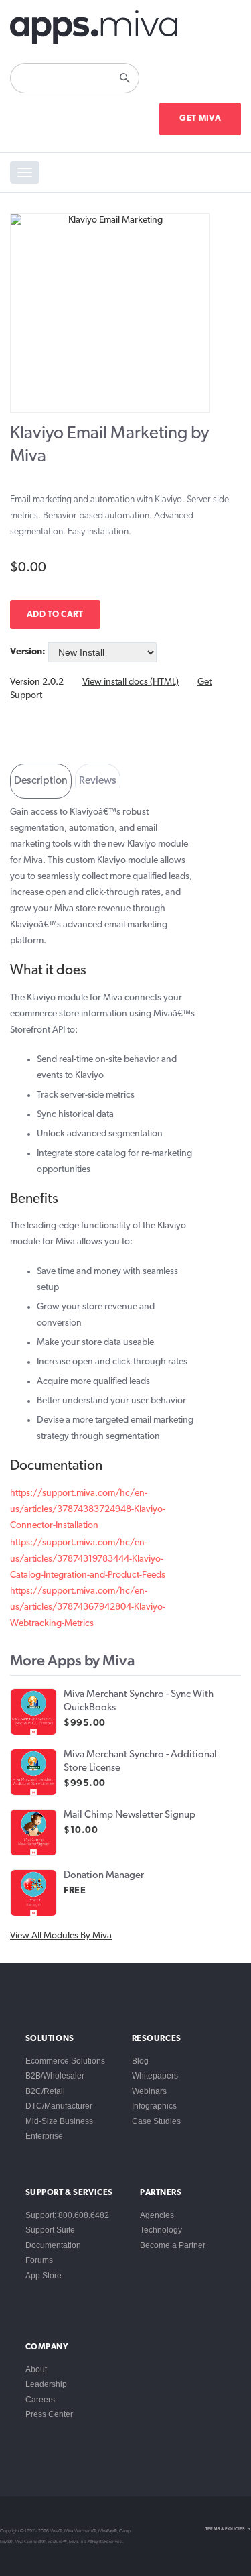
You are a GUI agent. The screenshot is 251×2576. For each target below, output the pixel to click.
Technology (161, 2230)
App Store (44, 2276)
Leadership (46, 2384)
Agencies (157, 2215)
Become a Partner (173, 2245)
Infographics (154, 2106)
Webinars (149, 2091)
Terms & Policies (225, 2529)
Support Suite (50, 2230)
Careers (40, 2400)
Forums (39, 2260)
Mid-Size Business (59, 2121)
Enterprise (44, 2136)
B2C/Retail (45, 2091)
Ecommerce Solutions (65, 2061)
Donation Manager (104, 1876)
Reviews (98, 781)
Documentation (53, 2245)
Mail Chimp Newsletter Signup (130, 1815)
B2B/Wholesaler (55, 2076)
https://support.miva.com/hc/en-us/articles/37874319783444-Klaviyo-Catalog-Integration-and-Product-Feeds (88, 1559)
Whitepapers (155, 2076)
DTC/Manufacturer (59, 2106)
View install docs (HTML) (131, 682)
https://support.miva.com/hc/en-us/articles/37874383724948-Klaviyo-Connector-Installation (88, 1510)
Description (41, 781)
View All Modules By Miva (61, 1936)
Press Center (49, 2414)
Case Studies (156, 2121)
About (36, 2369)
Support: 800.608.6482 (67, 2215)
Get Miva (200, 118)
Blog (140, 2061)
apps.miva (94, 27)
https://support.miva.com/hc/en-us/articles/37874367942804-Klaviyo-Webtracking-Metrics (88, 1607)
